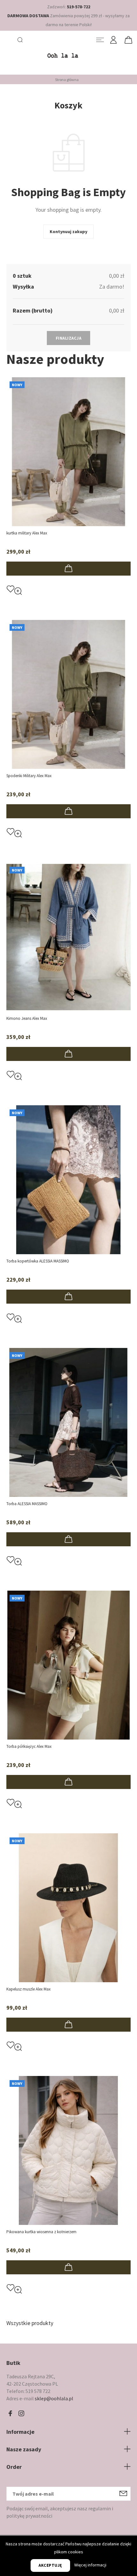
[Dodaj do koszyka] (68, 569)
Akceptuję (50, 2565)
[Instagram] (21, 2414)
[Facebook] (10, 2414)
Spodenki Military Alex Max (29, 776)
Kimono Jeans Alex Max (27, 1018)
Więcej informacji (90, 2565)
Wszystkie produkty (30, 2323)
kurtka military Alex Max (27, 533)
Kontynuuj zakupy (68, 232)
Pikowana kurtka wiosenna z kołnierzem (41, 2232)
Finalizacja (69, 338)
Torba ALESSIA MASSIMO (27, 1504)
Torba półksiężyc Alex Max (29, 1746)
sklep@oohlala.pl (54, 2398)
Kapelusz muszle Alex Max (29, 1989)
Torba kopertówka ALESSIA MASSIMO (38, 1261)
